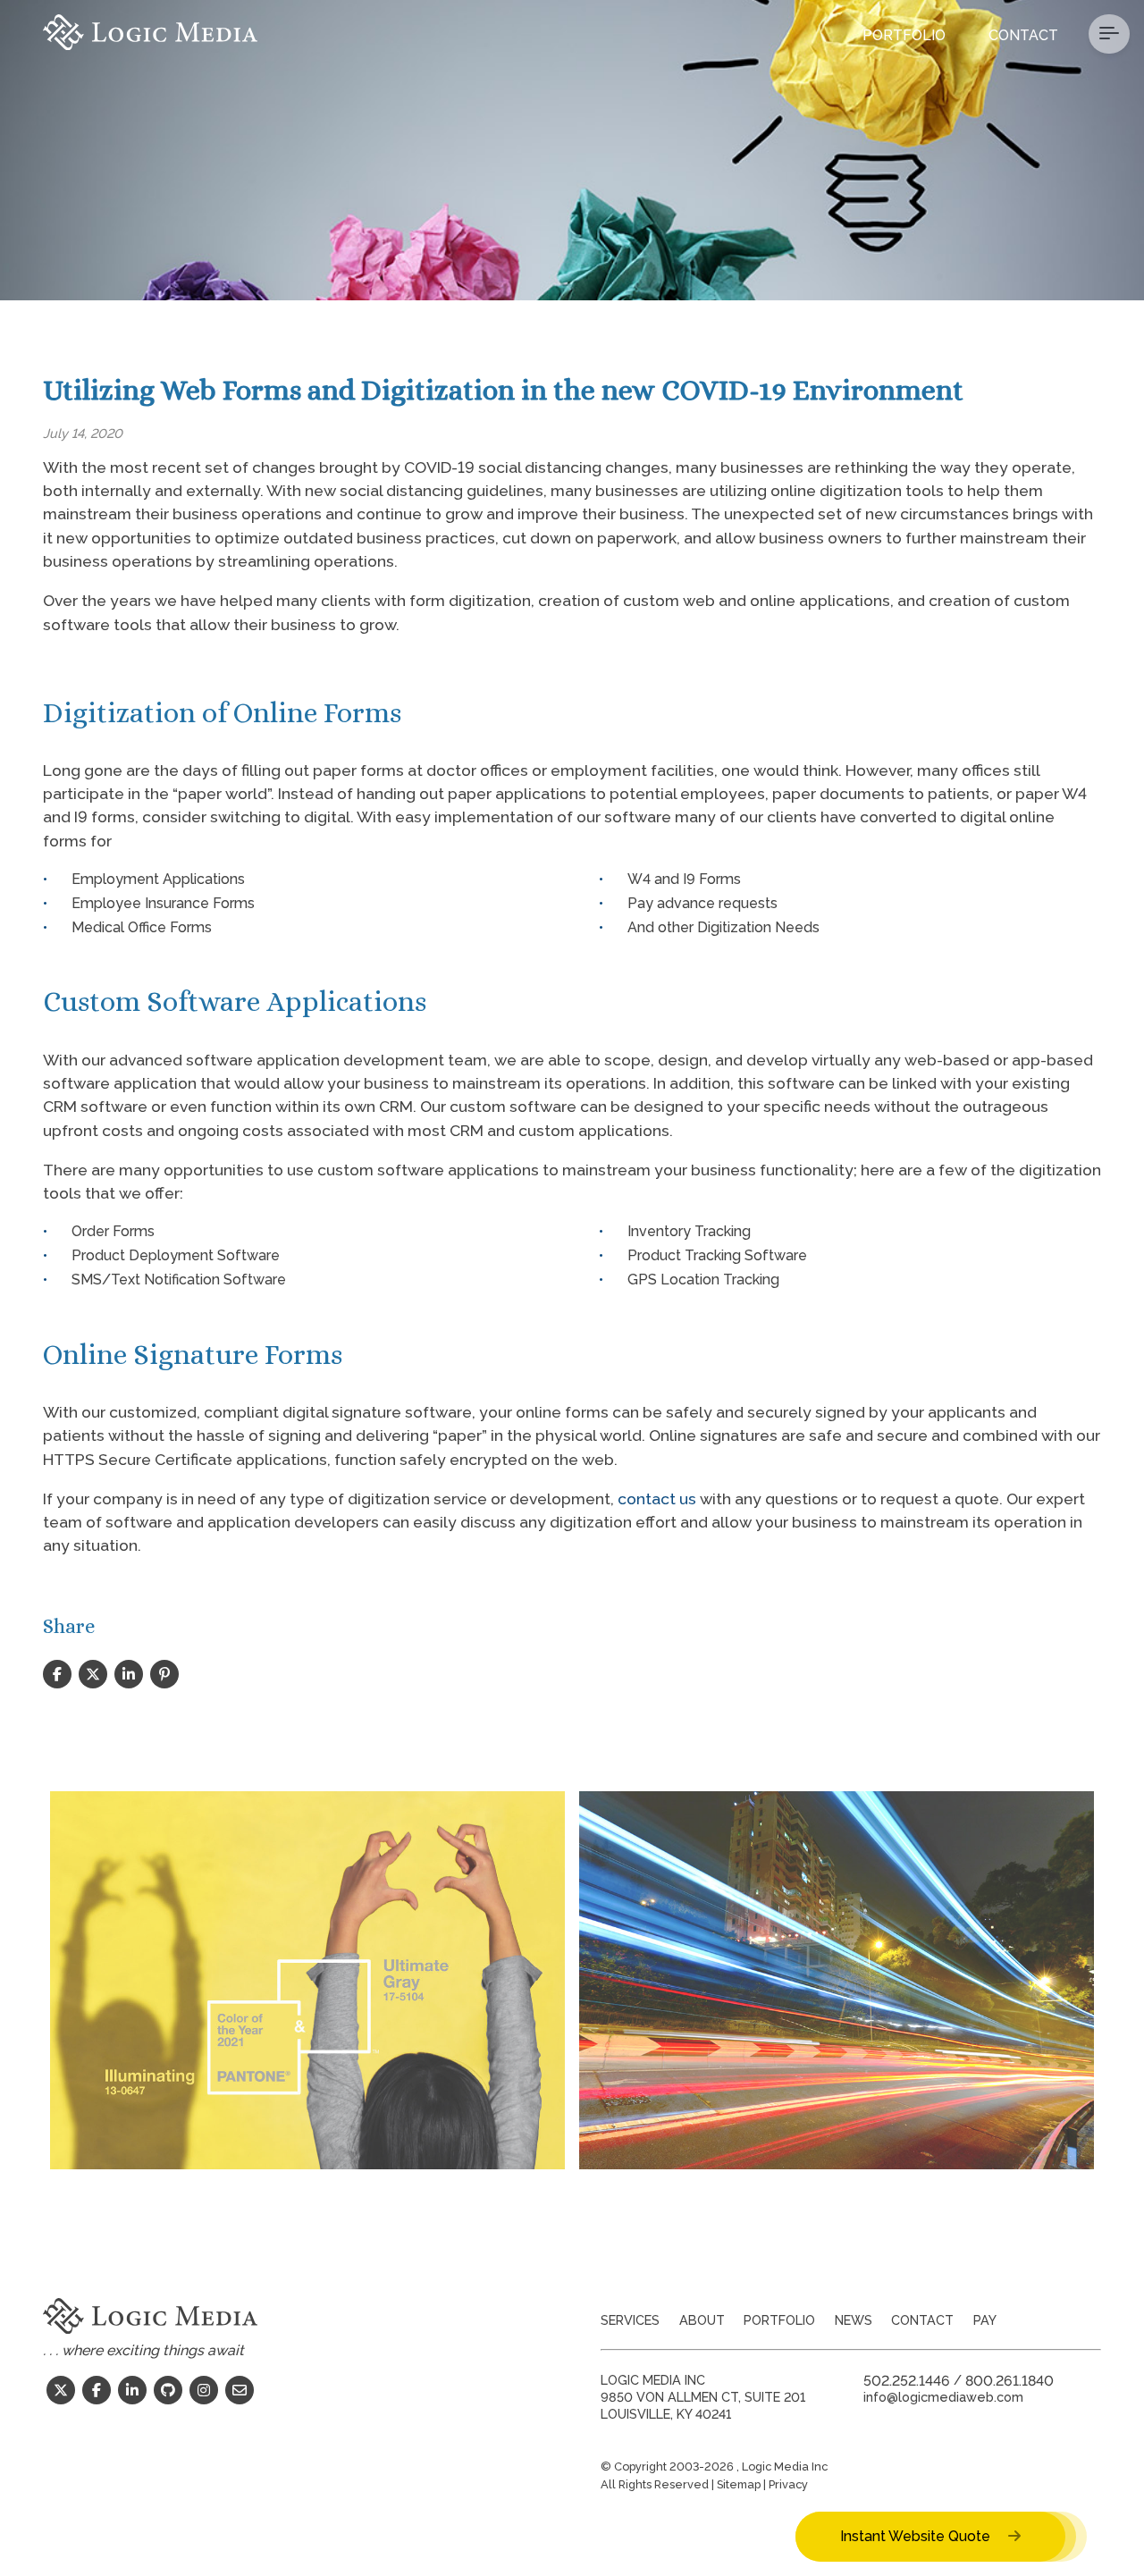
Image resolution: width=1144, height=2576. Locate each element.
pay (985, 2320)
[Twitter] (61, 2390)
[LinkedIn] (132, 2390)
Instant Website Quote (917, 2536)
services (630, 2320)
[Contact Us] (240, 2390)
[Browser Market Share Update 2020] (837, 1980)
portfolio (779, 2320)
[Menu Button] (1109, 34)
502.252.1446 (907, 2380)
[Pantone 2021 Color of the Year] (307, 1980)
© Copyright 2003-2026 (669, 2467)
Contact (1023, 35)
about (702, 2320)
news (854, 2320)
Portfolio (904, 35)
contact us (657, 1498)
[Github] (168, 2390)
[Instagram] (204, 2390)
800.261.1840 (1009, 2380)
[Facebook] (97, 2390)
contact (922, 2320)
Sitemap (739, 2484)
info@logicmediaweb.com (943, 2397)
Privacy (788, 2484)
